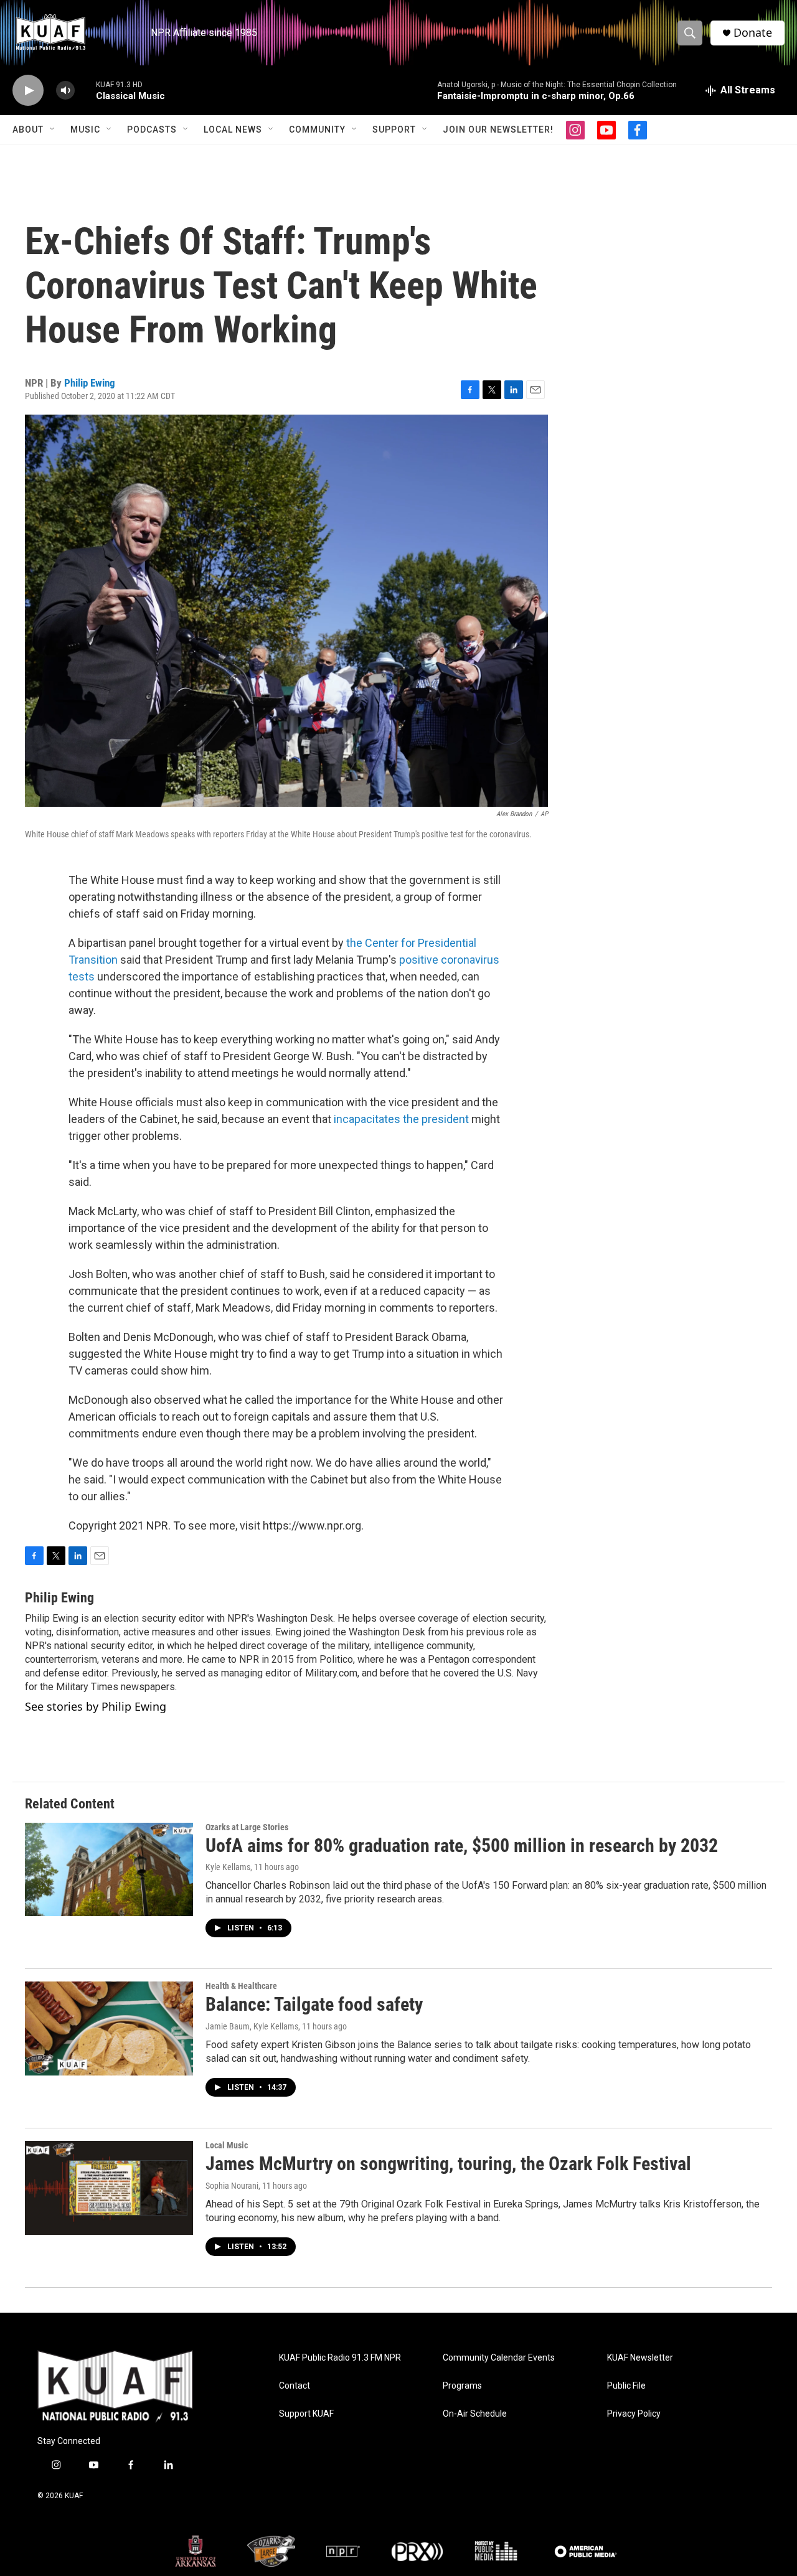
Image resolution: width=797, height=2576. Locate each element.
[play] (28, 91)
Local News (233, 129)
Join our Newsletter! (498, 129)
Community (317, 129)
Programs (462, 2386)
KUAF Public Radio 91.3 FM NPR (340, 2358)
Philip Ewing (90, 383)
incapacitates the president (401, 1119)
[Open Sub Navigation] (53, 129)
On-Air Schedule (475, 2414)
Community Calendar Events (499, 2358)
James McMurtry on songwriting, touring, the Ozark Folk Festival (448, 2164)
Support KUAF (306, 2414)
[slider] (85, 90)
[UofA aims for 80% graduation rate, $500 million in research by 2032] (109, 1869)
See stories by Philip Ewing (96, 1706)
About (28, 129)
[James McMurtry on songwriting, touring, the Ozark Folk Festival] (109, 2188)
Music (85, 129)
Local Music (227, 2145)
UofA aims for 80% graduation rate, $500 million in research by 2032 (462, 1845)
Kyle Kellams (228, 1867)
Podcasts (152, 129)
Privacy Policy (634, 2414)
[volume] (65, 91)
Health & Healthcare (241, 1986)
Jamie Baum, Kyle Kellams (252, 2026)
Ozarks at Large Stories (247, 1827)
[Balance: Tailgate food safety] (109, 2028)
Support (394, 129)
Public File (626, 2386)
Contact (295, 2386)
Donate (753, 33)
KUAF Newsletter (640, 2358)
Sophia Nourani (232, 2186)
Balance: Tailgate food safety (314, 2004)
